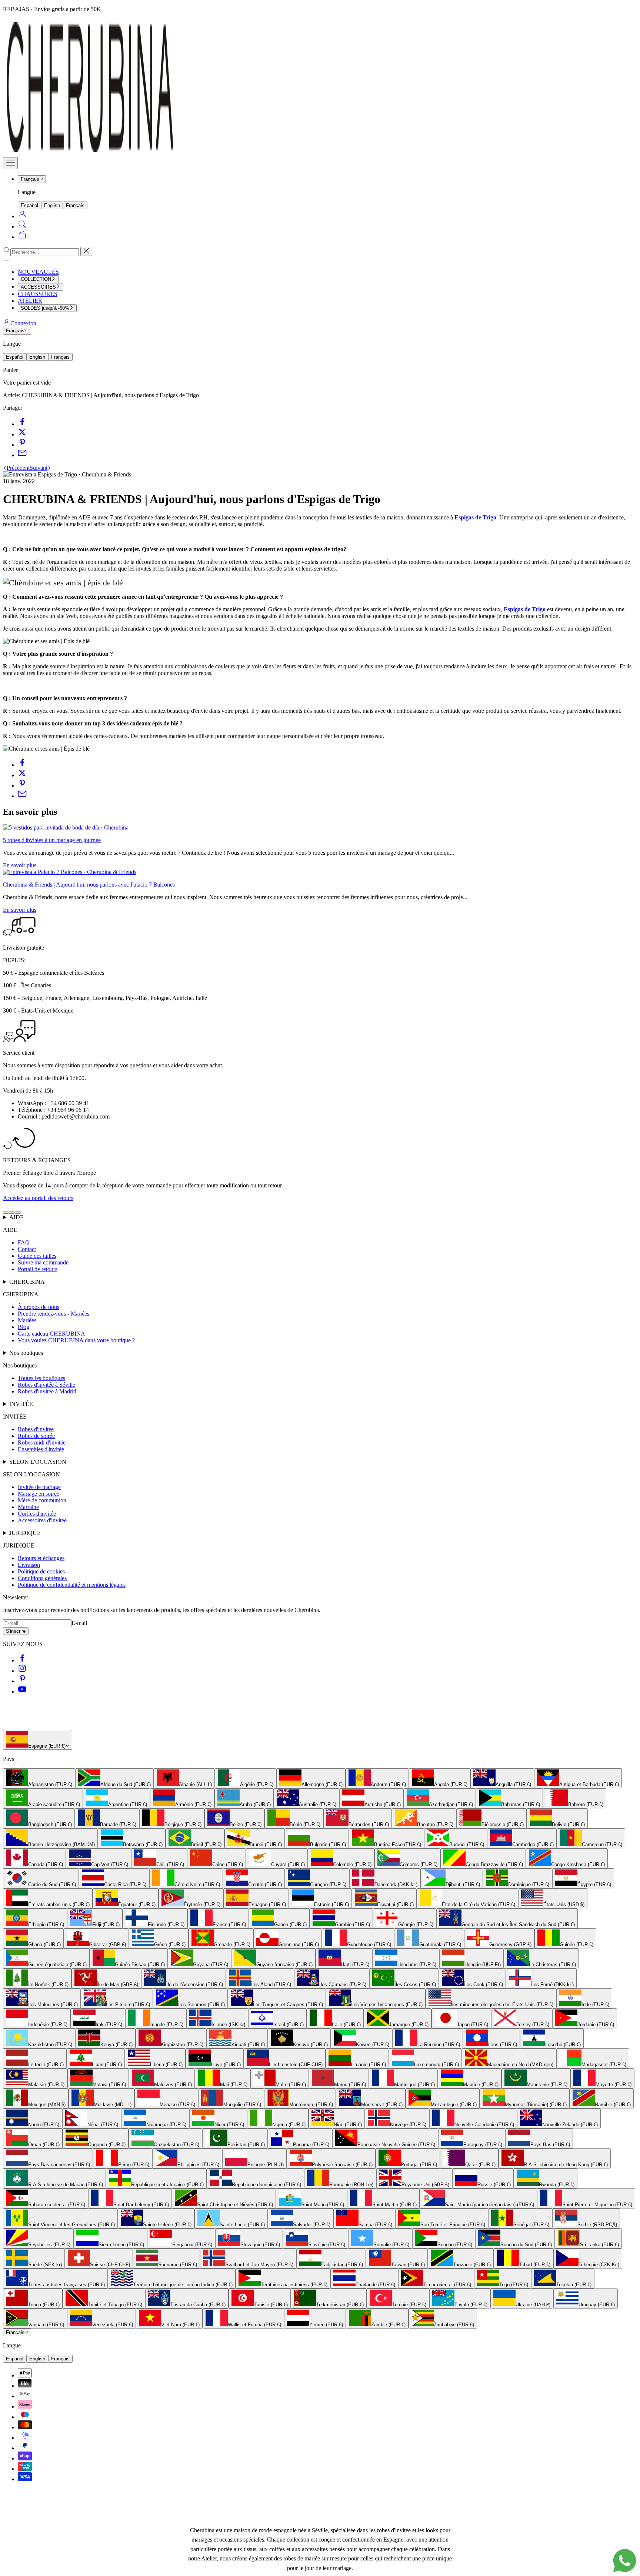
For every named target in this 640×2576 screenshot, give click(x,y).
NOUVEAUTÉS (38, 272)
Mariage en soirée (39, 1494)
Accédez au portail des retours (38, 1198)
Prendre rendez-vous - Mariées (54, 1314)
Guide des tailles (37, 1256)
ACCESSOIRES (38, 287)
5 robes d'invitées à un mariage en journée (52, 840)
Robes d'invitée (36, 1429)
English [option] (52, 205)
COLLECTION (36, 279)
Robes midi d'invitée (42, 1442)
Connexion (23, 323)
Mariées (27, 1320)
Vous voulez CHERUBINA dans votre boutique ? (76, 1340)
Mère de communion (42, 1500)
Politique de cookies (41, 1571)
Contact (27, 1249)
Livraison (29, 1565)
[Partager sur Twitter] (22, 434)
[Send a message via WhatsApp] (625, 2561)
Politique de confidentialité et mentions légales (72, 1585)
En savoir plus (20, 865)
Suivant (39, 468)
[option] (39, 1778)
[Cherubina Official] (177, 154)
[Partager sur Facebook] (22, 424)
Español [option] (29, 205)
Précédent (18, 468)
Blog (24, 1327)
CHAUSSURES (38, 294)
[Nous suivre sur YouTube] (22, 1691)
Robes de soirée (36, 1436)
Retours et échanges (41, 1558)
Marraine (28, 1507)
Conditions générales (42, 1578)
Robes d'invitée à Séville (46, 1385)
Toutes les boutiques (41, 1378)
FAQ (24, 1242)
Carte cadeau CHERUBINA (51, 1334)
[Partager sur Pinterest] (22, 445)
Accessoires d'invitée (42, 1520)
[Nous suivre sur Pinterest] (22, 1681)
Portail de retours (38, 1269)
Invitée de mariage (39, 1487)
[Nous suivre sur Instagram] (22, 1671)
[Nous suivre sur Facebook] (22, 1660)
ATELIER (30, 301)
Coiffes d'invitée (37, 1514)
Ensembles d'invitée (41, 1449)
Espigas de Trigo (475, 517)
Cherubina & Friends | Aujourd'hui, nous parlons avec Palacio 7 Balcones (89, 885)
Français (30, 179)
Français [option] (75, 205)
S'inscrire (16, 1631)
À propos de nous (39, 1307)
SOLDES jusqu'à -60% (45, 308)
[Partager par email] (22, 455)
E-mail (79, 1623)
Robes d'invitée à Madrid (47, 1391)
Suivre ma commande (43, 1262)
